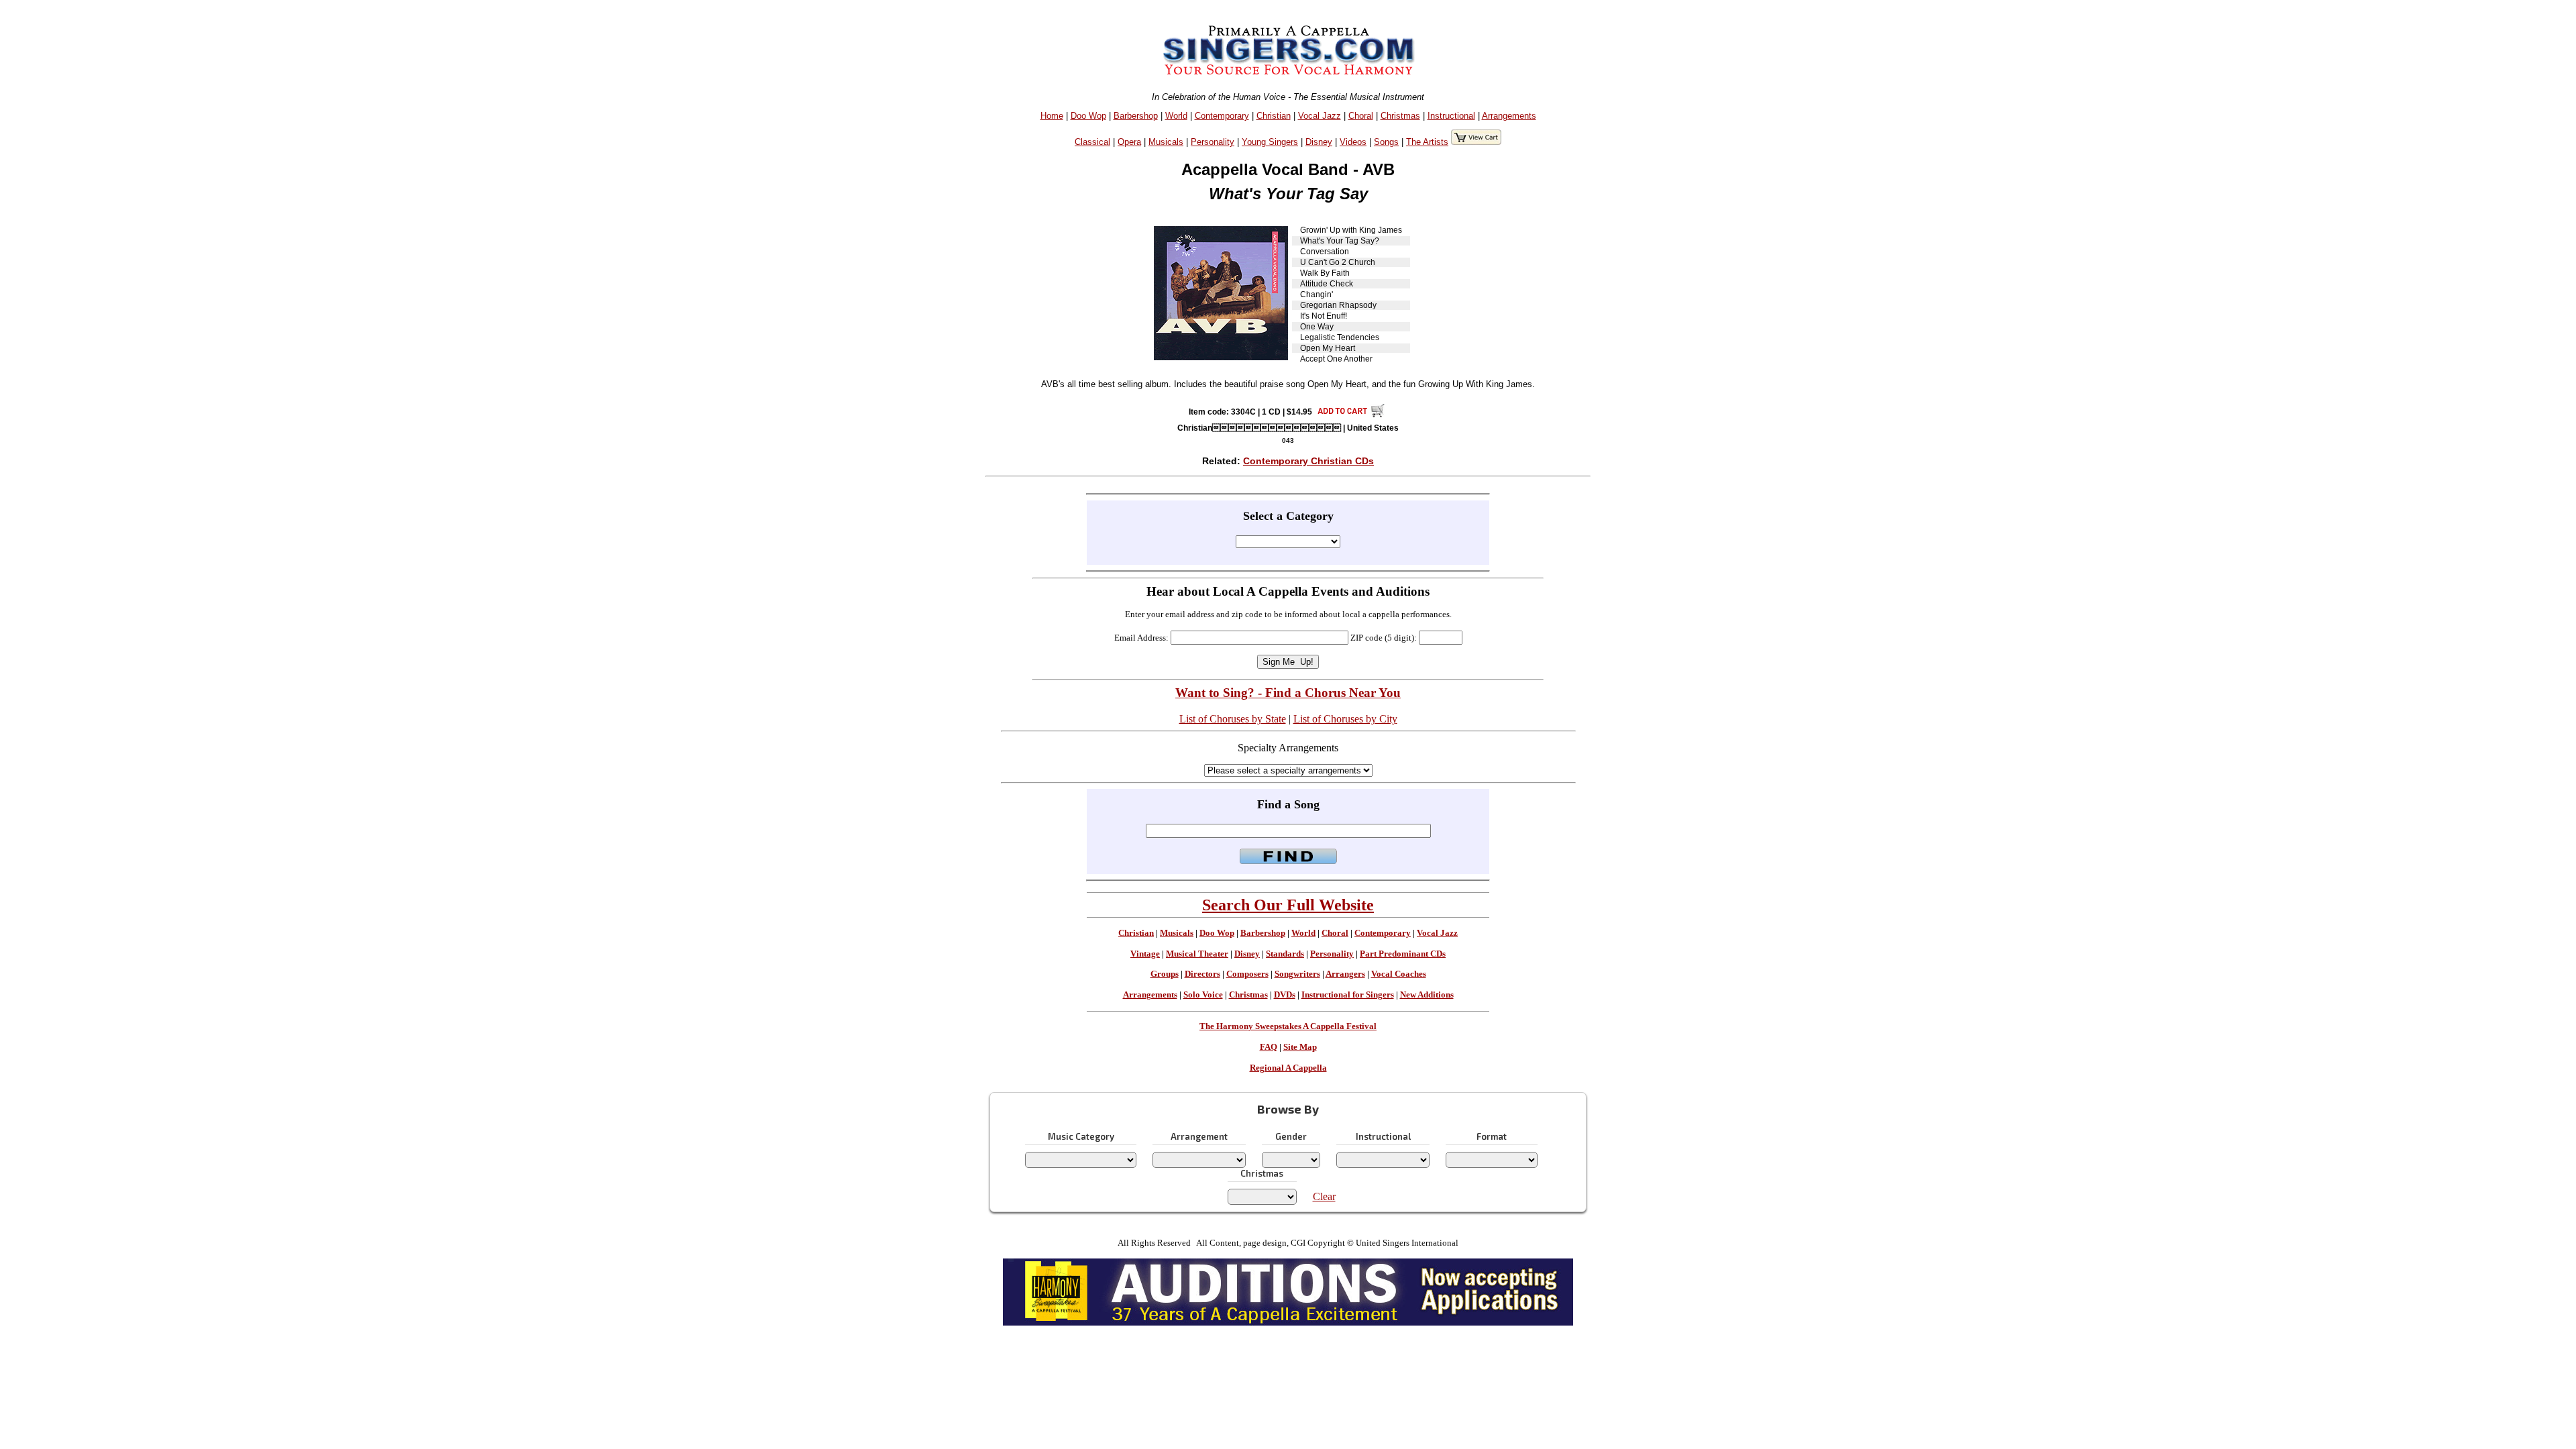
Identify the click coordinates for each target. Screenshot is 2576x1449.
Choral (1361, 116)
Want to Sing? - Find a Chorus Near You (1288, 693)
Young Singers (1270, 142)
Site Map (1300, 1047)
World (1176, 116)
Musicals (1166, 142)
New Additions (1427, 995)
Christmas (1400, 116)
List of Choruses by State (1233, 719)
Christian (1274, 116)
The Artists (1427, 142)
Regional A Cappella (1288, 1068)
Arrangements (1509, 116)
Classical (1092, 142)
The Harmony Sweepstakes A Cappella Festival (1288, 1026)
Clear (1324, 1196)
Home (1052, 116)
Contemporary (1222, 116)
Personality (1213, 142)
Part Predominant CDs (1403, 954)
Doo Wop (1088, 116)
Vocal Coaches (1399, 974)
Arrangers (1345, 974)
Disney (1319, 142)
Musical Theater (1197, 954)
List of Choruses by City (1345, 719)
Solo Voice (1203, 995)
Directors (1202, 974)
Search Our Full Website (1288, 905)
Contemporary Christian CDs (1308, 461)
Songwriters (1297, 974)
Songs (1386, 142)
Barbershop (1136, 116)
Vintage (1145, 954)
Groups (1165, 974)
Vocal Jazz (1320, 116)
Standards (1285, 954)
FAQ (1269, 1047)
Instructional (1451, 116)
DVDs (1285, 995)
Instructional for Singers (1348, 995)
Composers (1247, 974)
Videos (1353, 142)
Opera (1129, 142)
